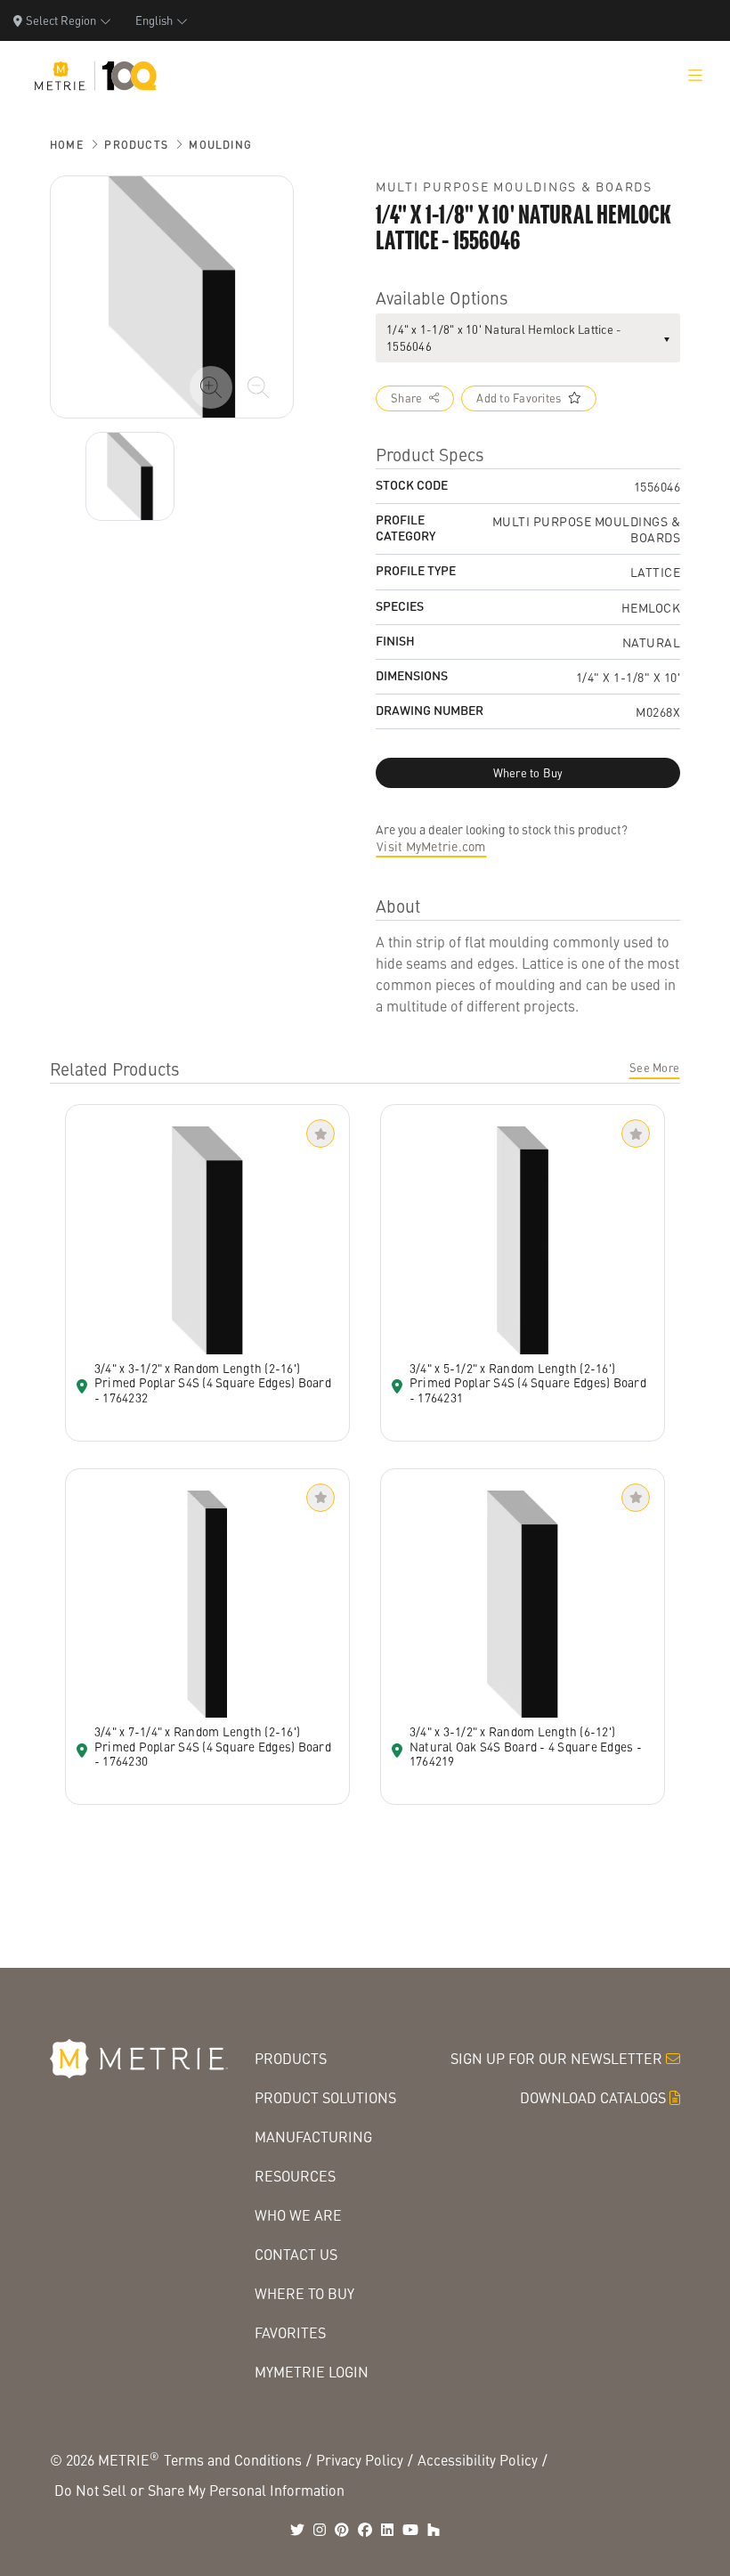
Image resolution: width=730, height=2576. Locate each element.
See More (654, 1068)
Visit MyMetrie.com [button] (431, 846)
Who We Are (298, 2215)
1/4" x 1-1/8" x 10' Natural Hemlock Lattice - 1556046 (504, 338)
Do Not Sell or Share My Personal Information (199, 2490)
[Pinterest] (342, 2530)
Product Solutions (325, 2097)
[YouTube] (410, 2530)
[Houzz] (434, 2530)
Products (136, 145)
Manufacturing (313, 2137)
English (154, 20)
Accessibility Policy (478, 2460)
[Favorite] (320, 1134)
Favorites (290, 2332)
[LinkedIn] (387, 2530)
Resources (295, 2176)
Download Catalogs (593, 2097)
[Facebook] (365, 2530)
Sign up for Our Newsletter (556, 2058)
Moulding (220, 145)
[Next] (130, 476)
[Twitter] (297, 2530)
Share (406, 398)
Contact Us (296, 2254)
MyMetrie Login (312, 2372)
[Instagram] (320, 2530)
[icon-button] (211, 387)
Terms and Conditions (233, 2460)
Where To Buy (304, 2293)
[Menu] (695, 76)
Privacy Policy (360, 2460)
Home (67, 145)
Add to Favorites (519, 398)
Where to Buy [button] (528, 773)
